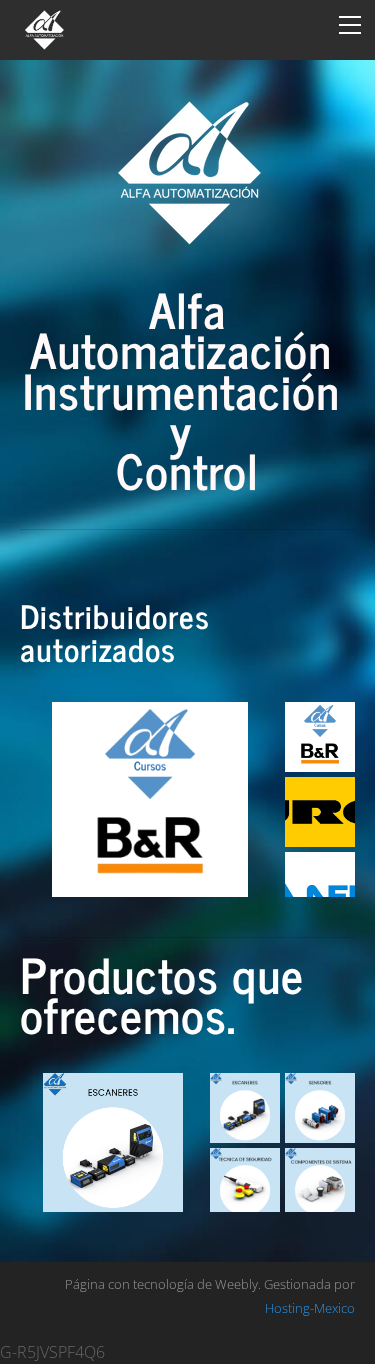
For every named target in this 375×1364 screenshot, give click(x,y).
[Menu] (350, 25)
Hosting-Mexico (310, 1308)
